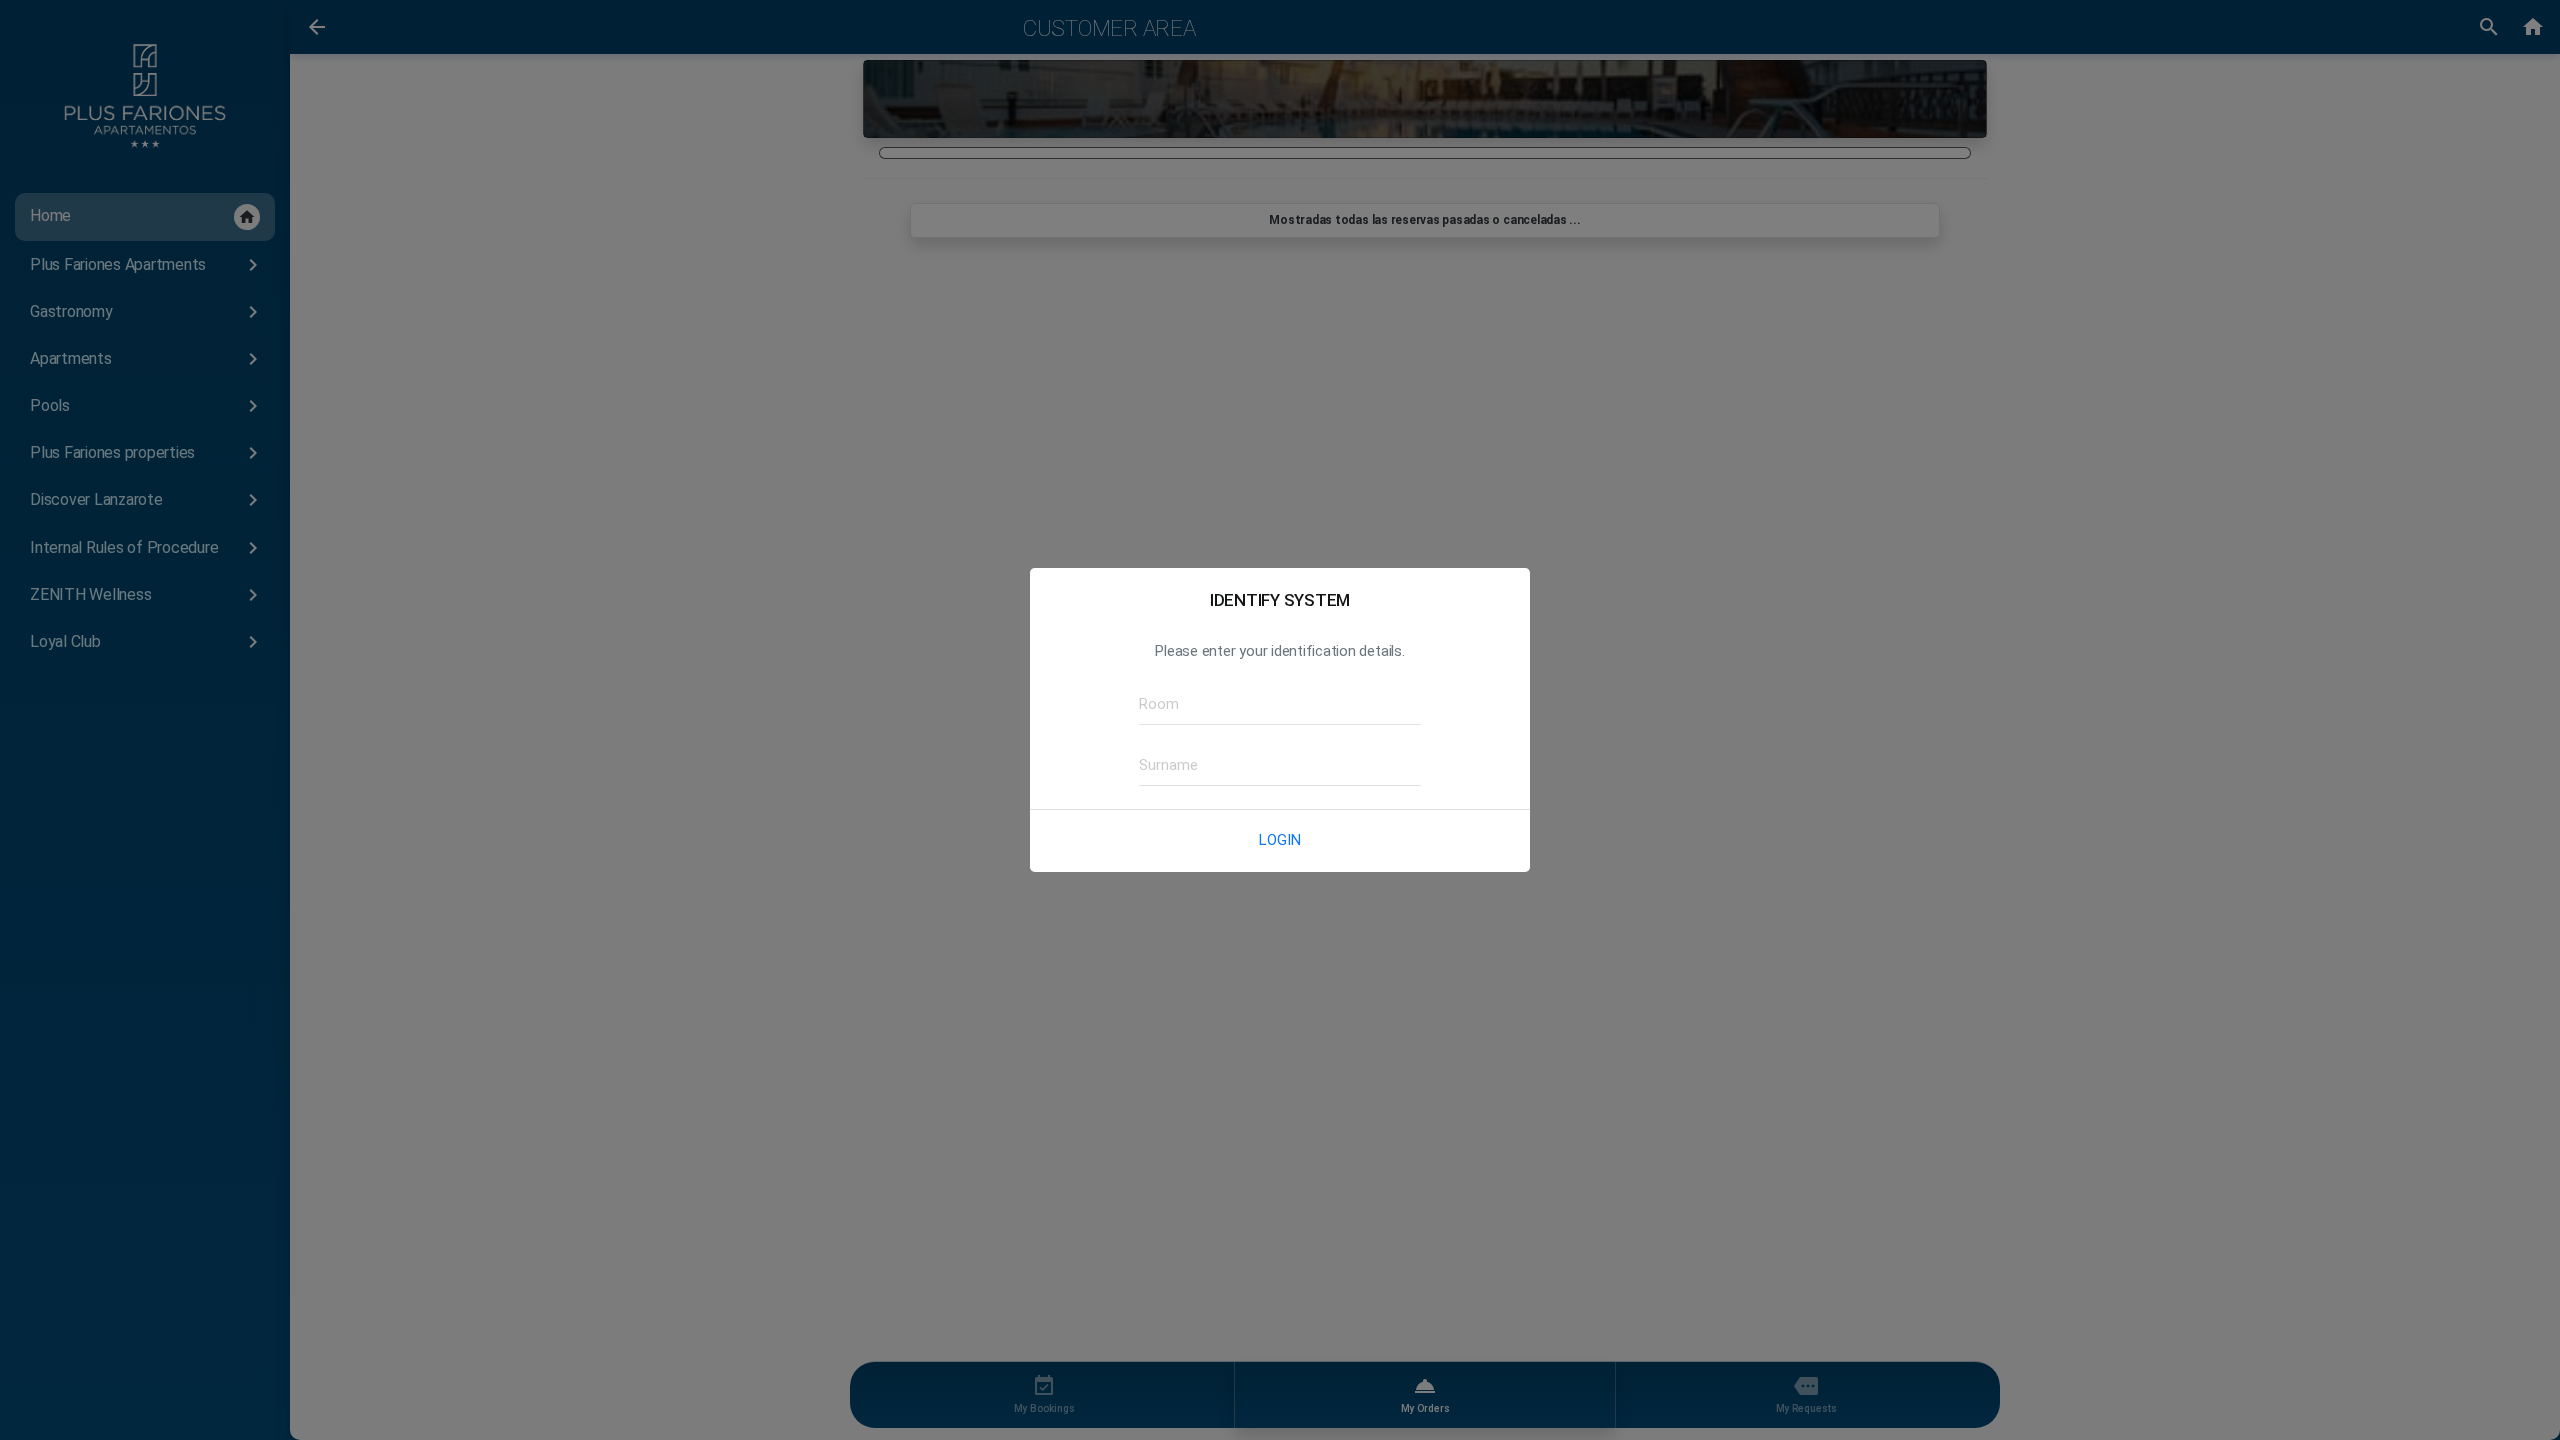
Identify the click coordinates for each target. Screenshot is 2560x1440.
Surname (1161, 764)
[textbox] (1280, 705)
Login (1280, 840)
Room (1153, 703)
